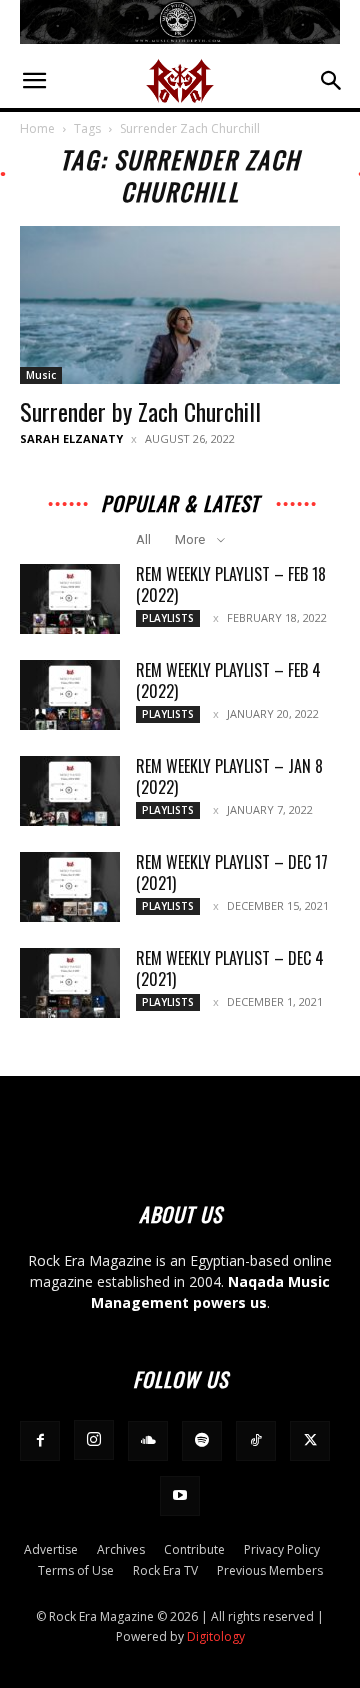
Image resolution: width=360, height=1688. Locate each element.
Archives (121, 1549)
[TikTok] (256, 1441)
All (143, 539)
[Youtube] (180, 1496)
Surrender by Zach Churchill (140, 411)
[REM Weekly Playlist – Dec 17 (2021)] (70, 887)
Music (41, 375)
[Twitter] (310, 1441)
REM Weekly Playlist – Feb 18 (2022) (231, 584)
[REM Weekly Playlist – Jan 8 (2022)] (70, 791)
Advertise (51, 1549)
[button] (34, 81)
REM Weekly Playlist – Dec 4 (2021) (230, 968)
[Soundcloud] (148, 1441)
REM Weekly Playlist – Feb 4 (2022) (228, 680)
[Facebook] (40, 1441)
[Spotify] (202, 1441)
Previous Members (270, 1570)
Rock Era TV (165, 1570)
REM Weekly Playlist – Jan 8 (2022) (229, 776)
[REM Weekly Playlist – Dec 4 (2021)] (70, 983)
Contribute (194, 1549)
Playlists (168, 618)
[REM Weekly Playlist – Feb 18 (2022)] (70, 599)
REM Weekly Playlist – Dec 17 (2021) (232, 872)
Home (37, 128)
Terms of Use (76, 1570)
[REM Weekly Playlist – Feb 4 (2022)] (70, 695)
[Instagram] (94, 1440)
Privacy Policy (282, 1549)
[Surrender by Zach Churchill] (180, 305)
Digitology (216, 1636)
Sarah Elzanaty (71, 438)
